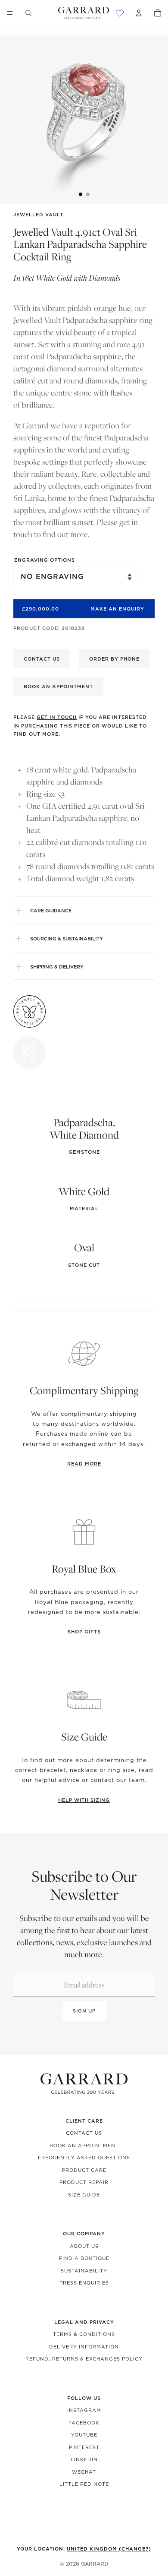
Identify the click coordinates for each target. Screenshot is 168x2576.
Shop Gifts (84, 1632)
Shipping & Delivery (57, 967)
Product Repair (84, 2182)
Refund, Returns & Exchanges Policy (84, 2359)
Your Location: (84, 2549)
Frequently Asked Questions (84, 2158)
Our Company (84, 2234)
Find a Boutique (84, 2258)
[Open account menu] (139, 13)
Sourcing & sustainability (67, 939)
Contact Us (84, 2133)
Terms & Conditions (84, 2334)
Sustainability (84, 2271)
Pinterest (84, 2447)
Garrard (95, 2564)
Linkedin (84, 2459)
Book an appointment (58, 687)
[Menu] (10, 13)
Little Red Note (84, 2484)
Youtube (84, 2435)
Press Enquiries (84, 2283)
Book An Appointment (84, 2146)
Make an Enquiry (117, 609)
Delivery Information (84, 2347)
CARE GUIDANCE (51, 911)
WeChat (84, 2472)
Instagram (84, 2410)
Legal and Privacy (84, 2322)
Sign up (84, 2011)
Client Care (84, 2121)
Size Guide (84, 2195)
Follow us (84, 2398)
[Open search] (28, 13)
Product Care (84, 2170)
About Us (84, 2246)
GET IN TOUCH (57, 717)
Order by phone (114, 659)
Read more (84, 1464)
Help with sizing (84, 1800)
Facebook (84, 2423)
